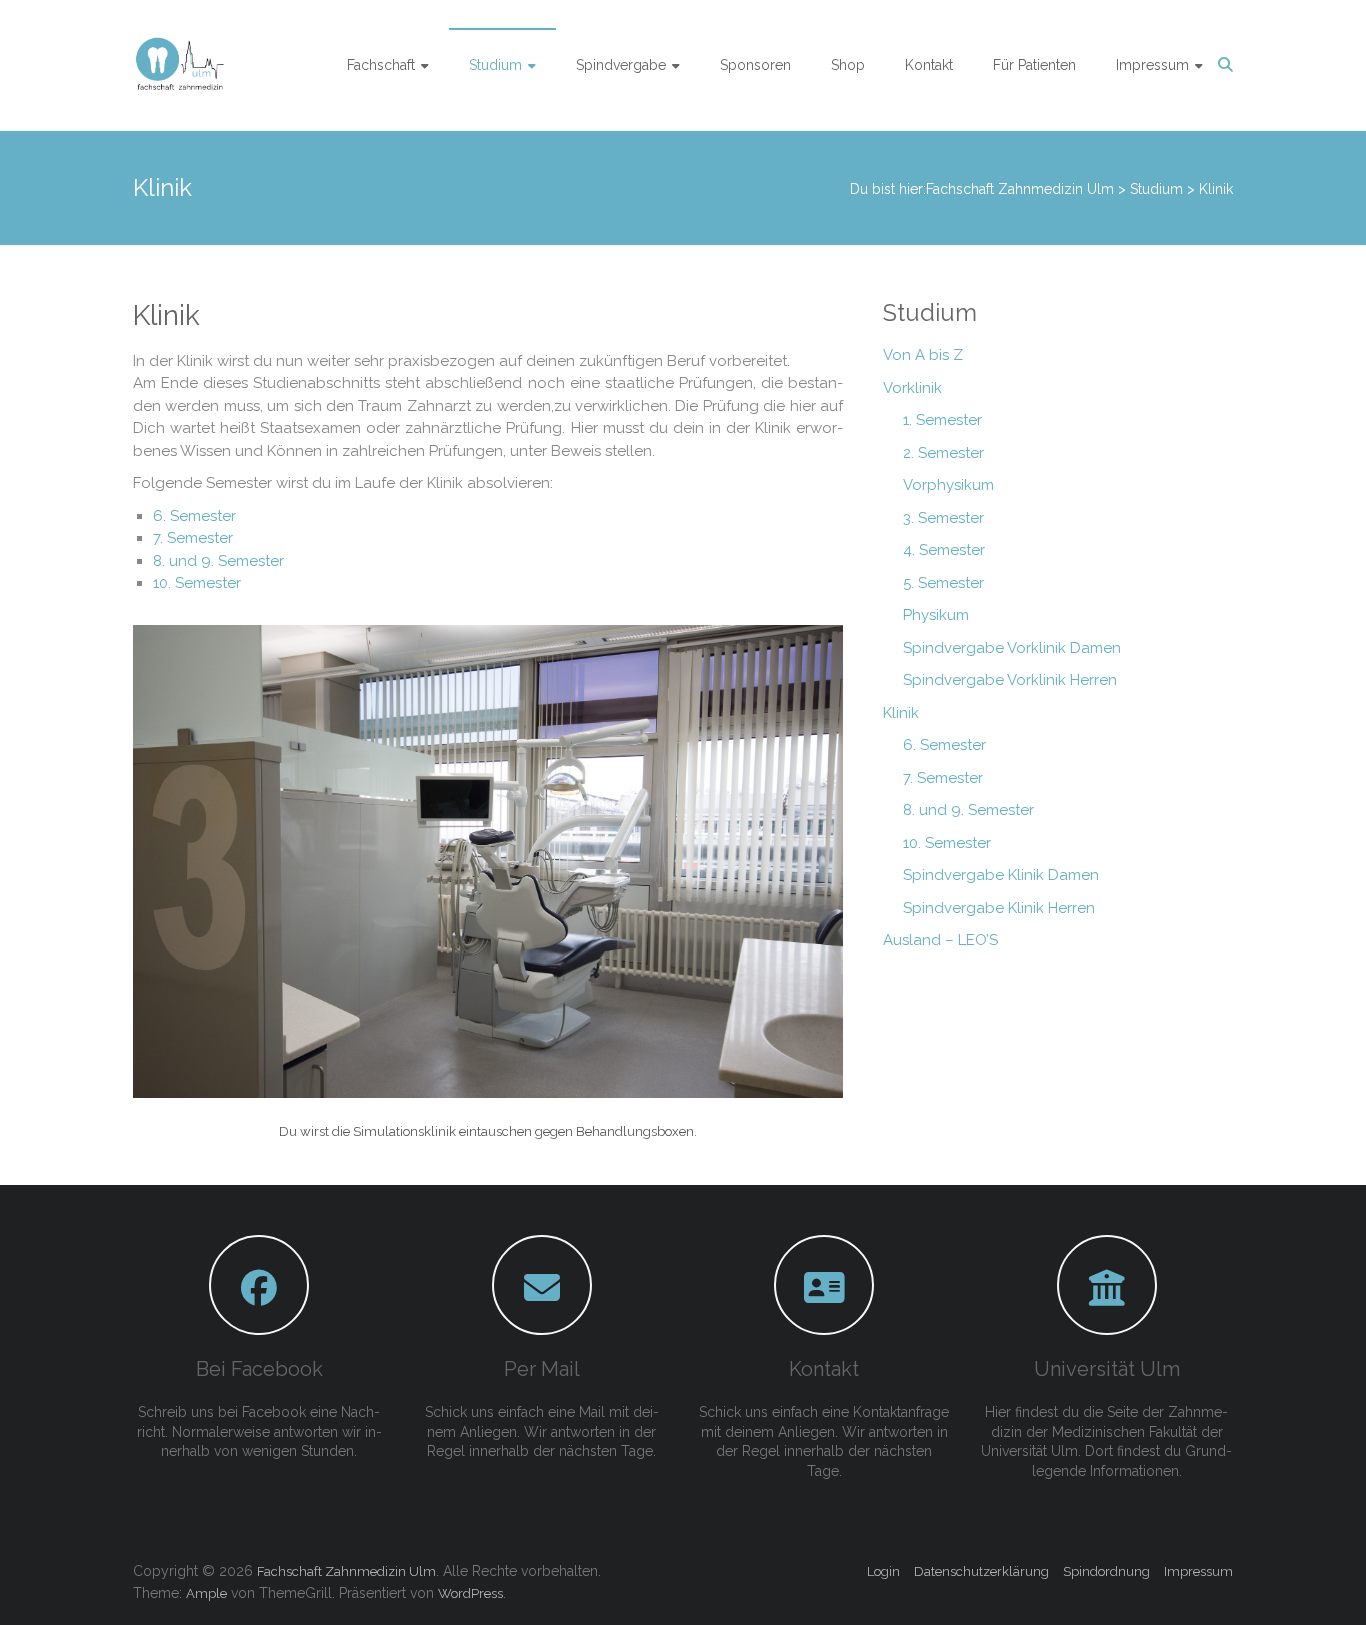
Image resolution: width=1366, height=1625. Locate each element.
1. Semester (942, 420)
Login (883, 1571)
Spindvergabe (621, 65)
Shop (848, 65)
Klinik (901, 713)
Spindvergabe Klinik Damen (1001, 875)
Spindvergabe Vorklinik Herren (1010, 680)
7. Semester (193, 538)
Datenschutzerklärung (981, 1571)
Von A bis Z (923, 355)
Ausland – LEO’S (940, 940)
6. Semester (194, 516)
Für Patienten (1034, 65)
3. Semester (943, 518)
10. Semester (197, 583)
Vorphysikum (948, 485)
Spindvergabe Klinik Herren (999, 908)
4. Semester (944, 550)
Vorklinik (912, 388)
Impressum (1152, 65)
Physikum (936, 615)
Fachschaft (381, 65)
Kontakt (929, 65)
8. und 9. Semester (218, 561)
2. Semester (943, 453)
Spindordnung (1106, 1571)
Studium (495, 65)
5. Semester (943, 583)
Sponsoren (755, 65)
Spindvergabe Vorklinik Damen (1012, 648)
